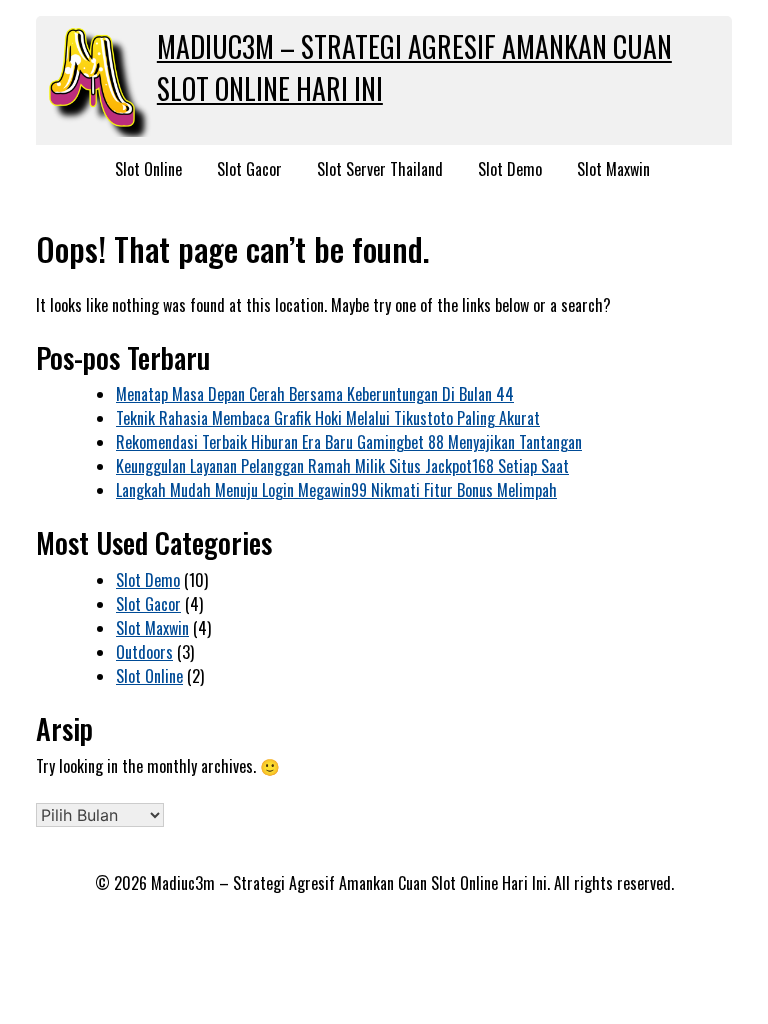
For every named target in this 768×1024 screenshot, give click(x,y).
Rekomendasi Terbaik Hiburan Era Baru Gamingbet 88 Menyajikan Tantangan (349, 442)
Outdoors (144, 652)
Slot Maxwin (613, 169)
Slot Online (148, 169)
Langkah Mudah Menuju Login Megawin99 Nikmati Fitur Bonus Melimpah (336, 490)
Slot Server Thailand (380, 169)
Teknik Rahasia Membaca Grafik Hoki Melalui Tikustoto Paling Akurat (328, 418)
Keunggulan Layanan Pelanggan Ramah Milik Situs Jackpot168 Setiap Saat (342, 466)
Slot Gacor (249, 169)
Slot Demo (510, 169)
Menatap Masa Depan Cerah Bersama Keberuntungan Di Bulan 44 (315, 394)
